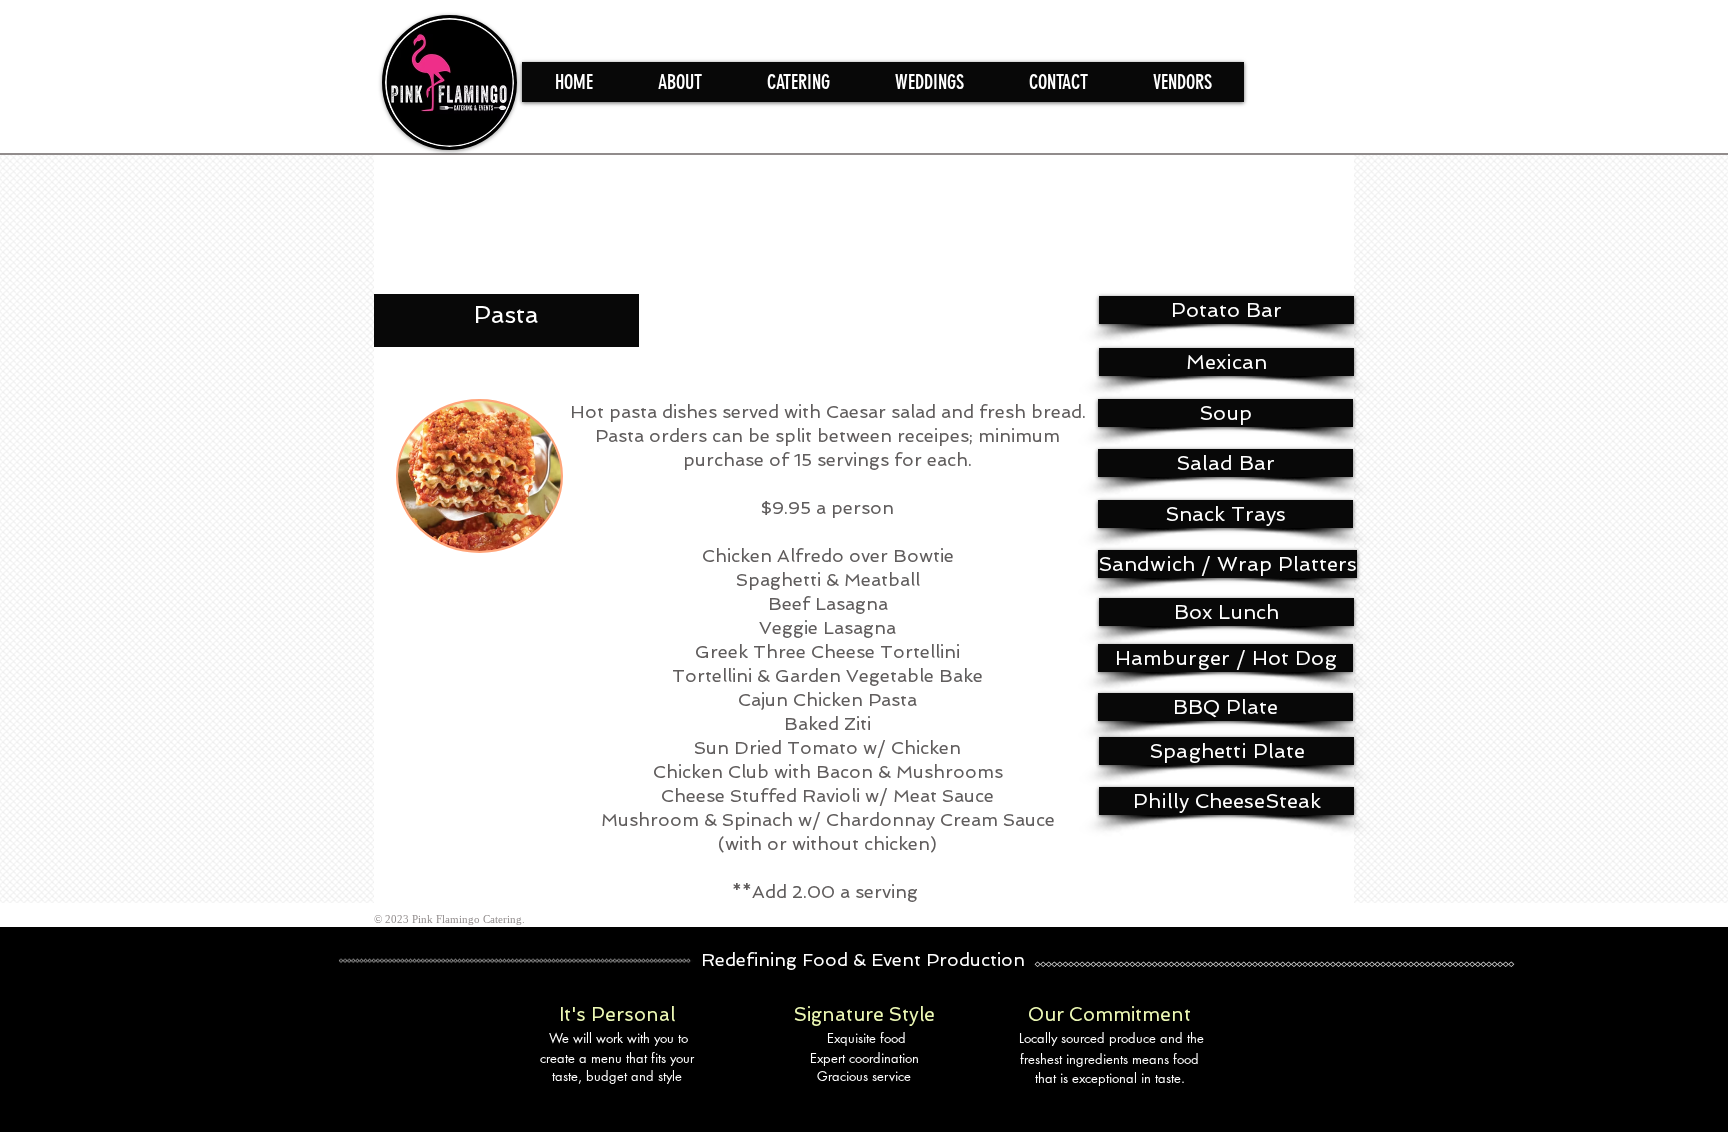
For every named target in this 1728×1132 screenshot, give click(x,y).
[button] (798, 82)
